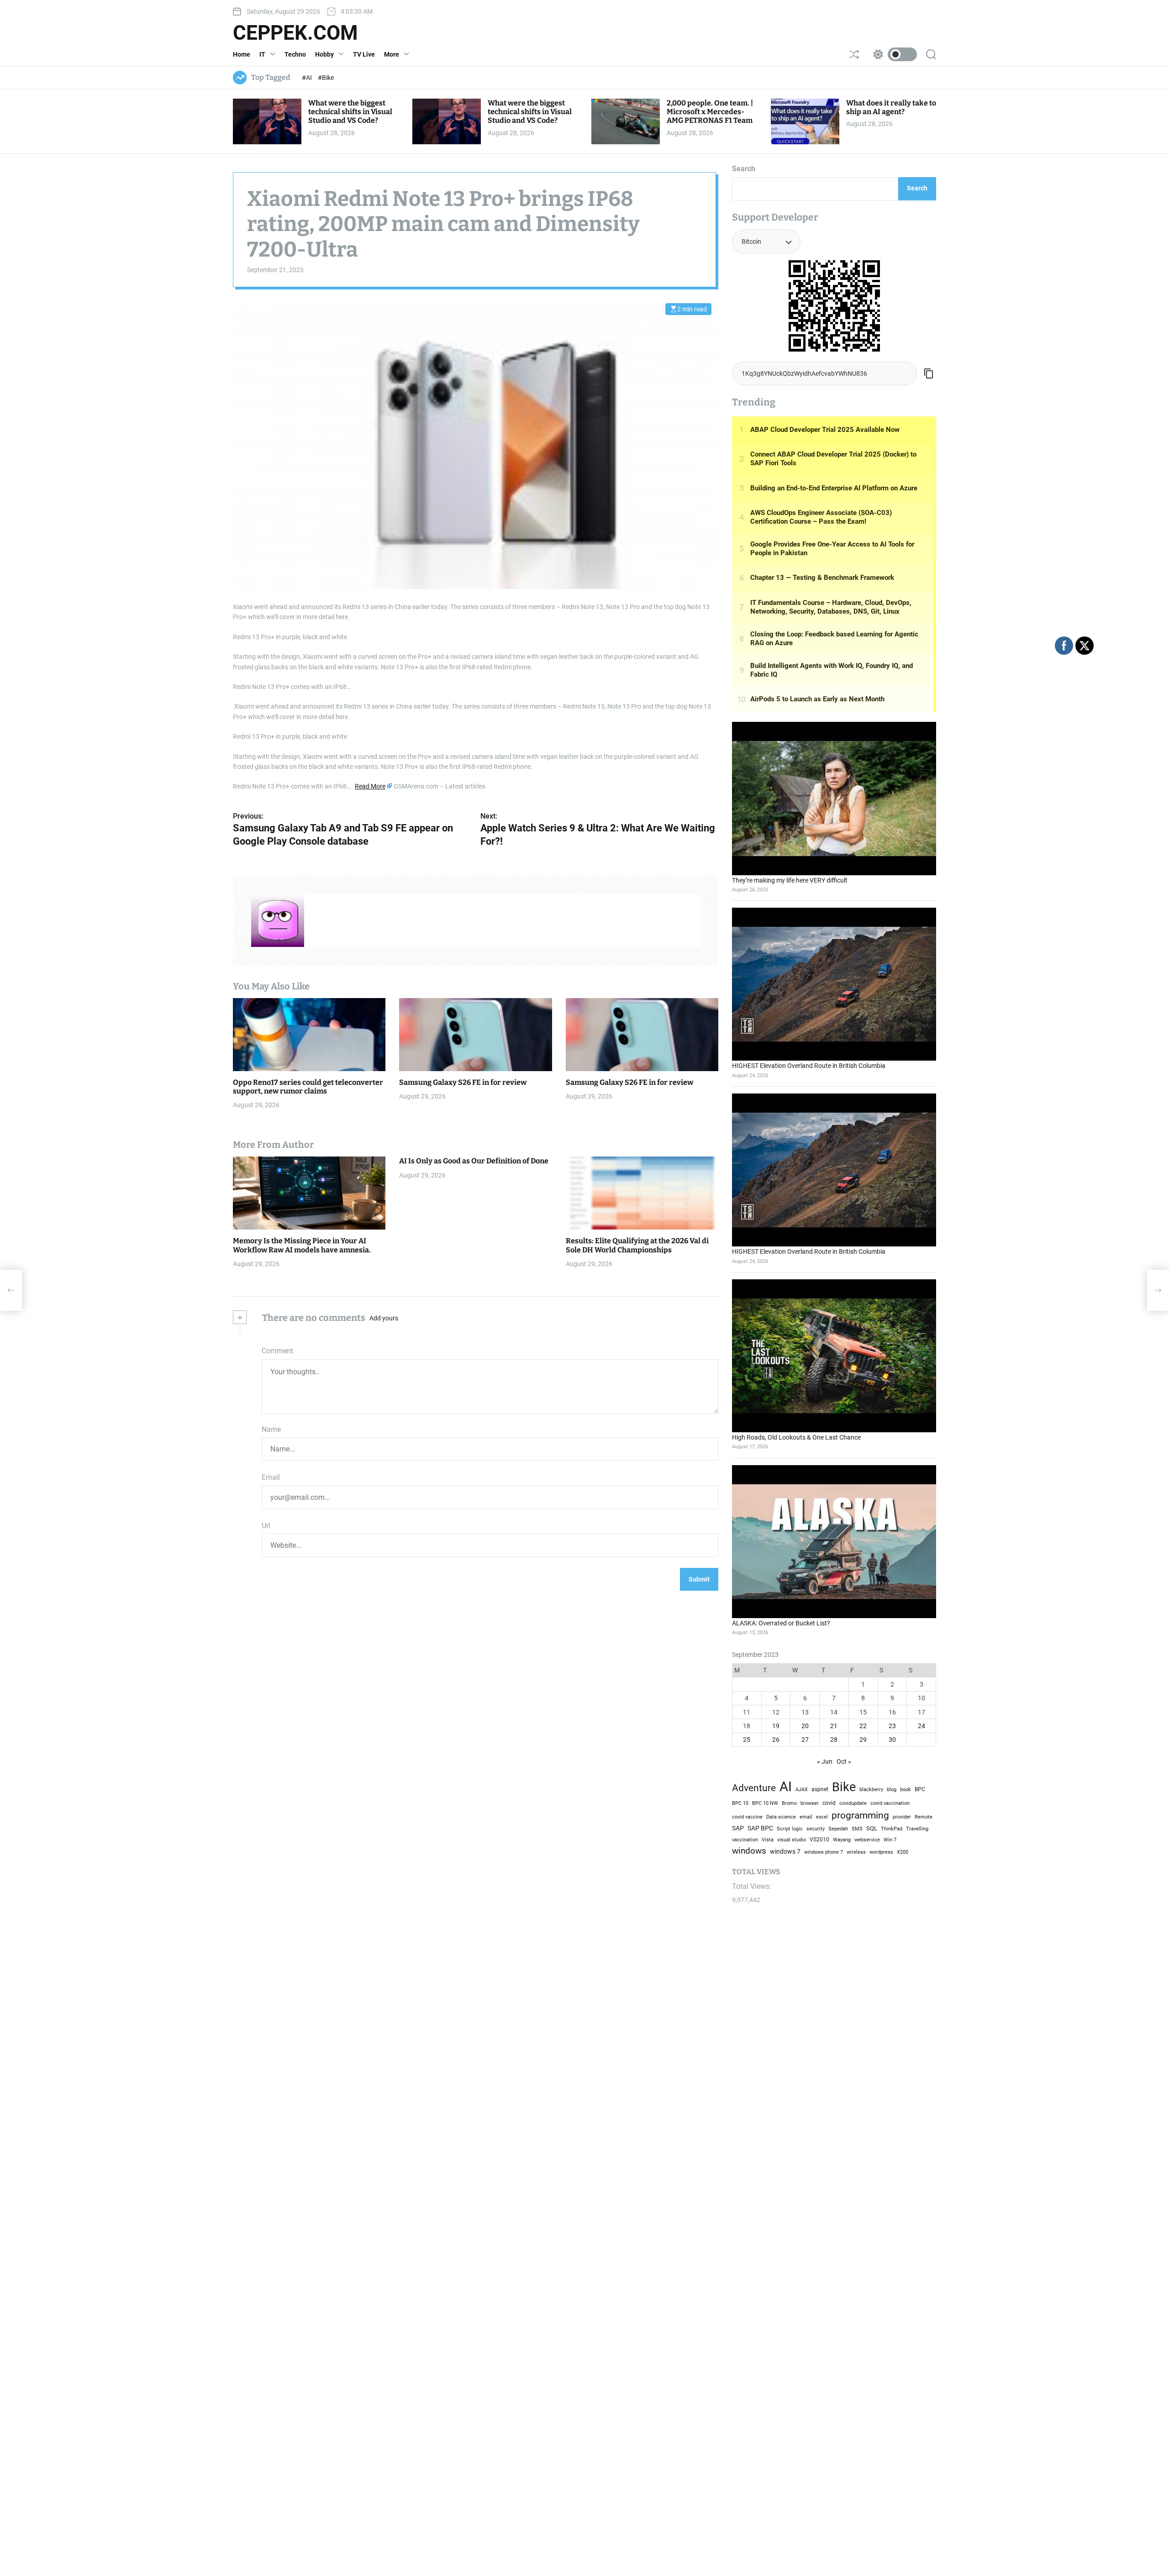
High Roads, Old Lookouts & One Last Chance (796, 1437)
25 (747, 1740)
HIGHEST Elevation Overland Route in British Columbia (809, 1066)
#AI (308, 78)
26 (776, 1740)
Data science (781, 1817)
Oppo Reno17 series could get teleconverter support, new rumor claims (308, 1086)
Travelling (917, 1829)
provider (902, 1817)
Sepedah (838, 1829)
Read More (370, 786)
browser (810, 1803)
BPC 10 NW (765, 1803)
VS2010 (819, 1840)
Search (744, 169)
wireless (856, 1852)
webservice (867, 1840)
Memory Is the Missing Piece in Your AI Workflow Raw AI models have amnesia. (302, 1245)
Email (271, 1477)
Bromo (789, 1803)
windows (749, 1851)
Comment (277, 1351)
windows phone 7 (824, 1852)
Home (242, 54)
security (816, 1829)
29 (863, 1740)
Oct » (844, 1761)
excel (822, 1817)
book (906, 1790)
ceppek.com (295, 33)
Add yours (384, 1318)
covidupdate (853, 1803)
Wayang (842, 1840)
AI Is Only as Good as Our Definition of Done (474, 1161)
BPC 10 (740, 1803)
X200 (903, 1852)
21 (834, 1726)
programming (860, 1815)
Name (271, 1429)
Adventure (754, 1788)
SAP (738, 1828)
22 (863, 1726)
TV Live (364, 54)
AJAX (802, 1789)
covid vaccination (890, 1803)
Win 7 (890, 1840)
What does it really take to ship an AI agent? (891, 107)
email (806, 1817)
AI (786, 1787)
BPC (920, 1789)
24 (922, 1726)
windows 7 (785, 1851)
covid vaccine (747, 1817)
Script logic (790, 1829)
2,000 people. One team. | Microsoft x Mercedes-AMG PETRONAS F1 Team (710, 112)
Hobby (324, 54)
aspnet (820, 1789)
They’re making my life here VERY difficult (790, 880)
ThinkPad (892, 1829)
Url (266, 1526)
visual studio (792, 1840)
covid (829, 1803)
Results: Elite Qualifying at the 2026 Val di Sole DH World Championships (637, 1245)
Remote (924, 1817)
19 (776, 1726)
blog (892, 1789)
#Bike (326, 78)
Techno (295, 54)
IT (262, 54)
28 (834, 1740)
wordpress (881, 1852)
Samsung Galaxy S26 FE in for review (463, 1082)
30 (892, 1740)
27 (805, 1740)
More (392, 54)
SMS (857, 1829)
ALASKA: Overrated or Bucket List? (781, 1623)
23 (892, 1726)
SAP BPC (760, 1828)
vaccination (745, 1840)
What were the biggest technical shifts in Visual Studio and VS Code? (350, 112)
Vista (768, 1840)
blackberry (871, 1789)
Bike (844, 1787)
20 (805, 1726)
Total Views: (753, 1886)
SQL (872, 1828)
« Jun (825, 1761)
